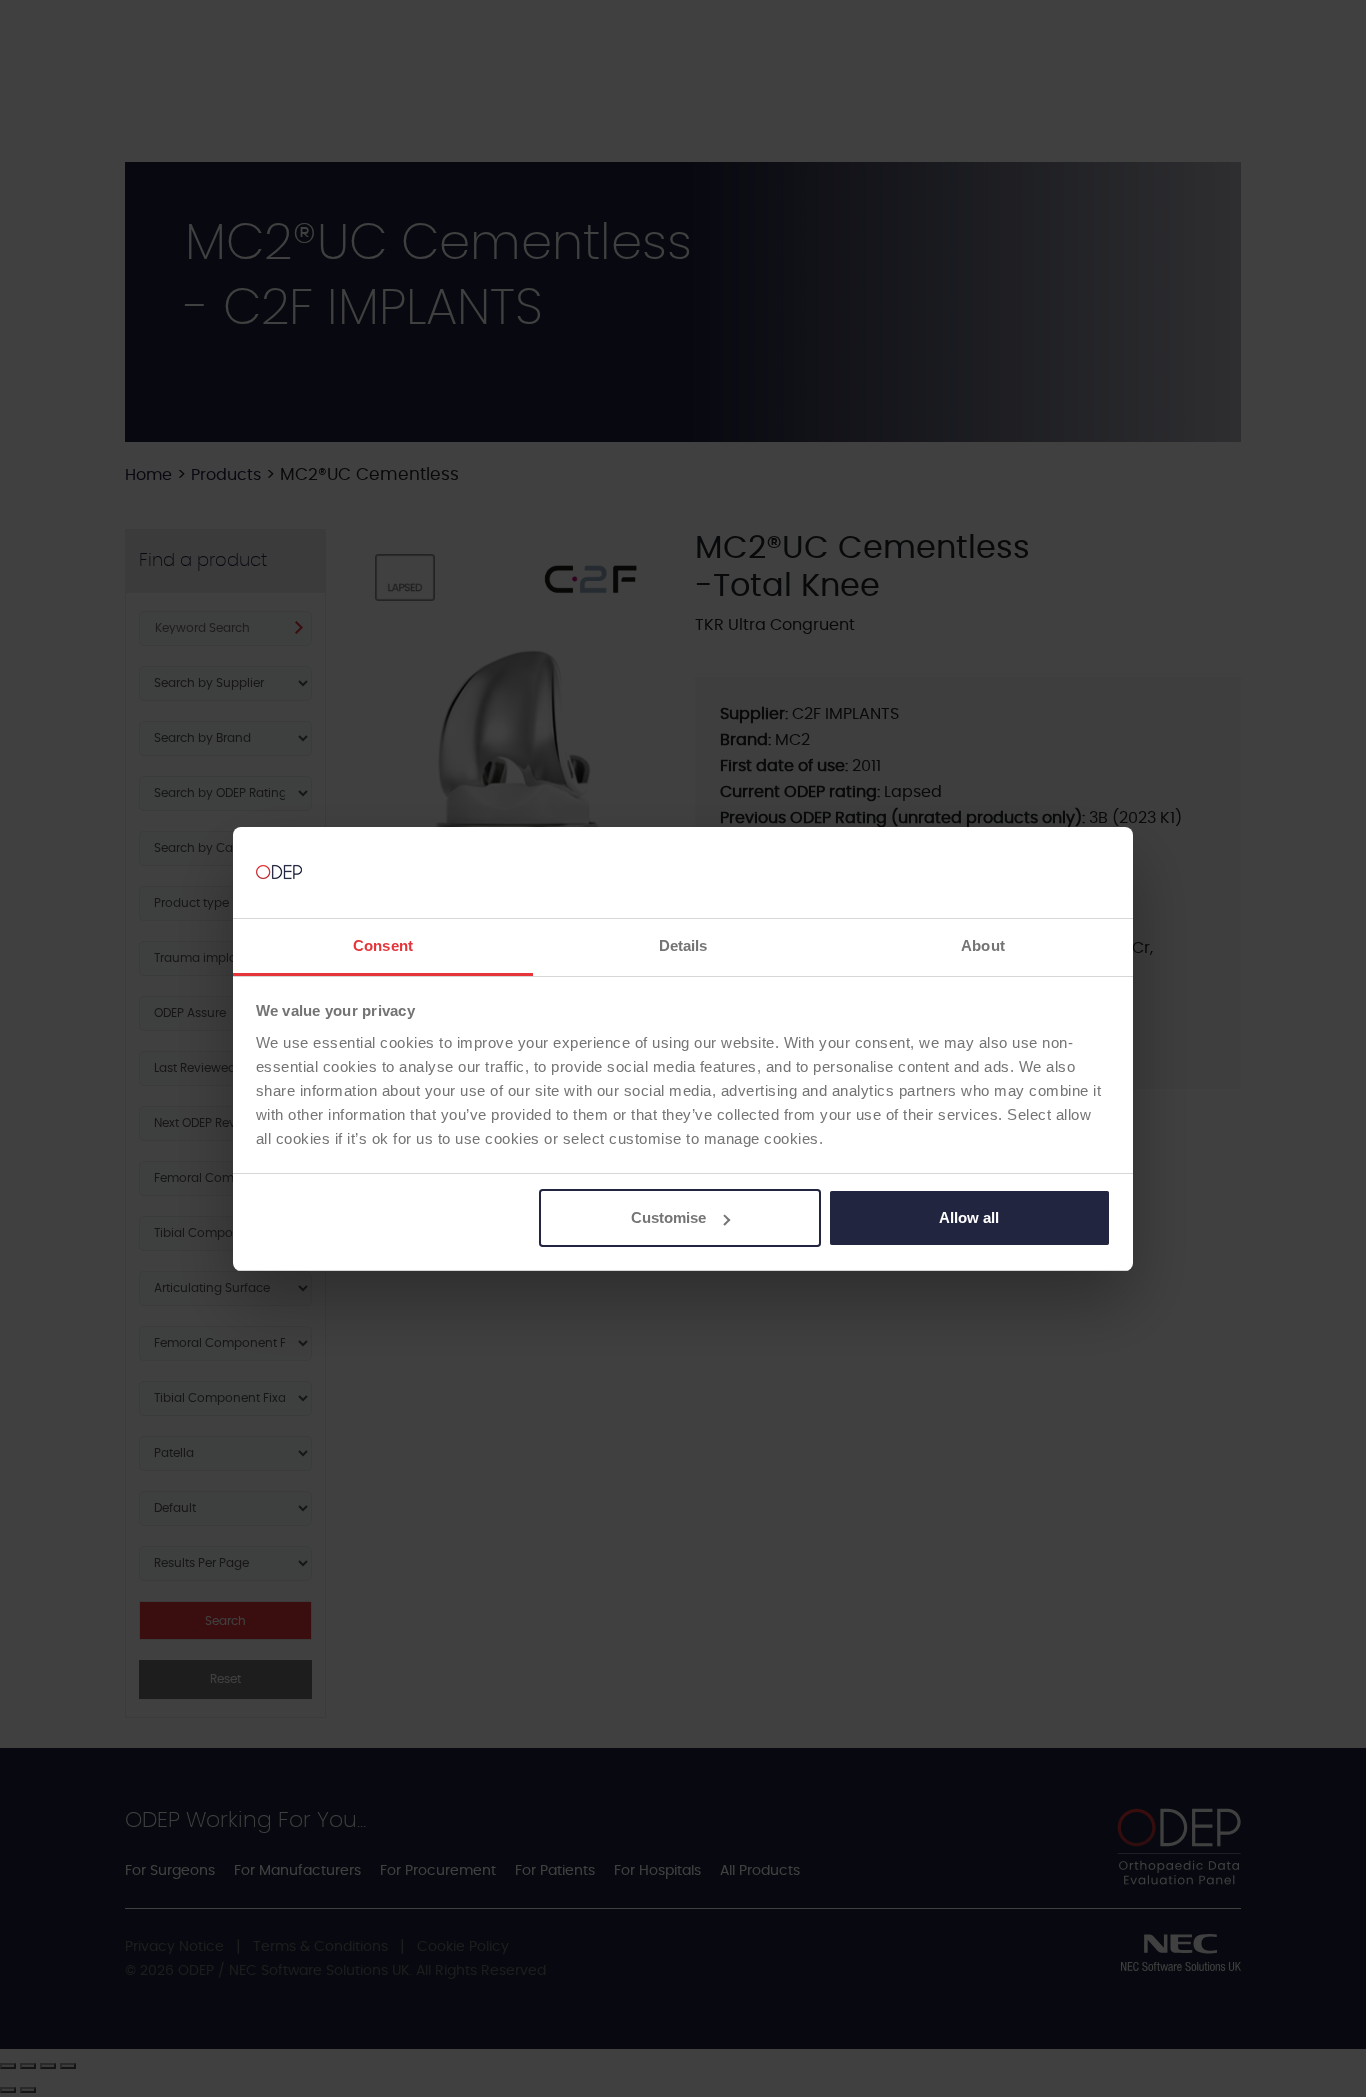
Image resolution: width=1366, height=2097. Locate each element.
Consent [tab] (383, 945)
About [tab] (983, 945)
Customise (668, 1217)
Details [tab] (683, 945)
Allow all (969, 1217)
